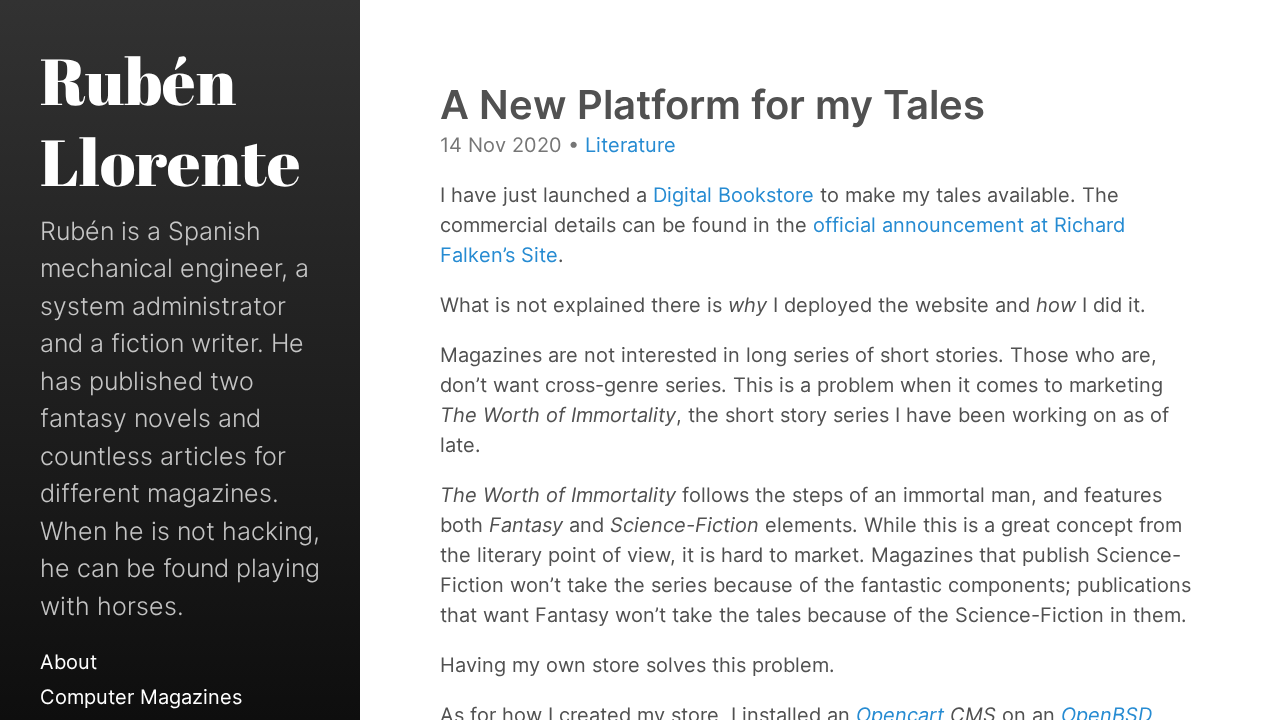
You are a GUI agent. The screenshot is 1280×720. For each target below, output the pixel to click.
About (68, 662)
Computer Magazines (141, 697)
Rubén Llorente (170, 120)
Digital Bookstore (733, 195)
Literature (630, 145)
